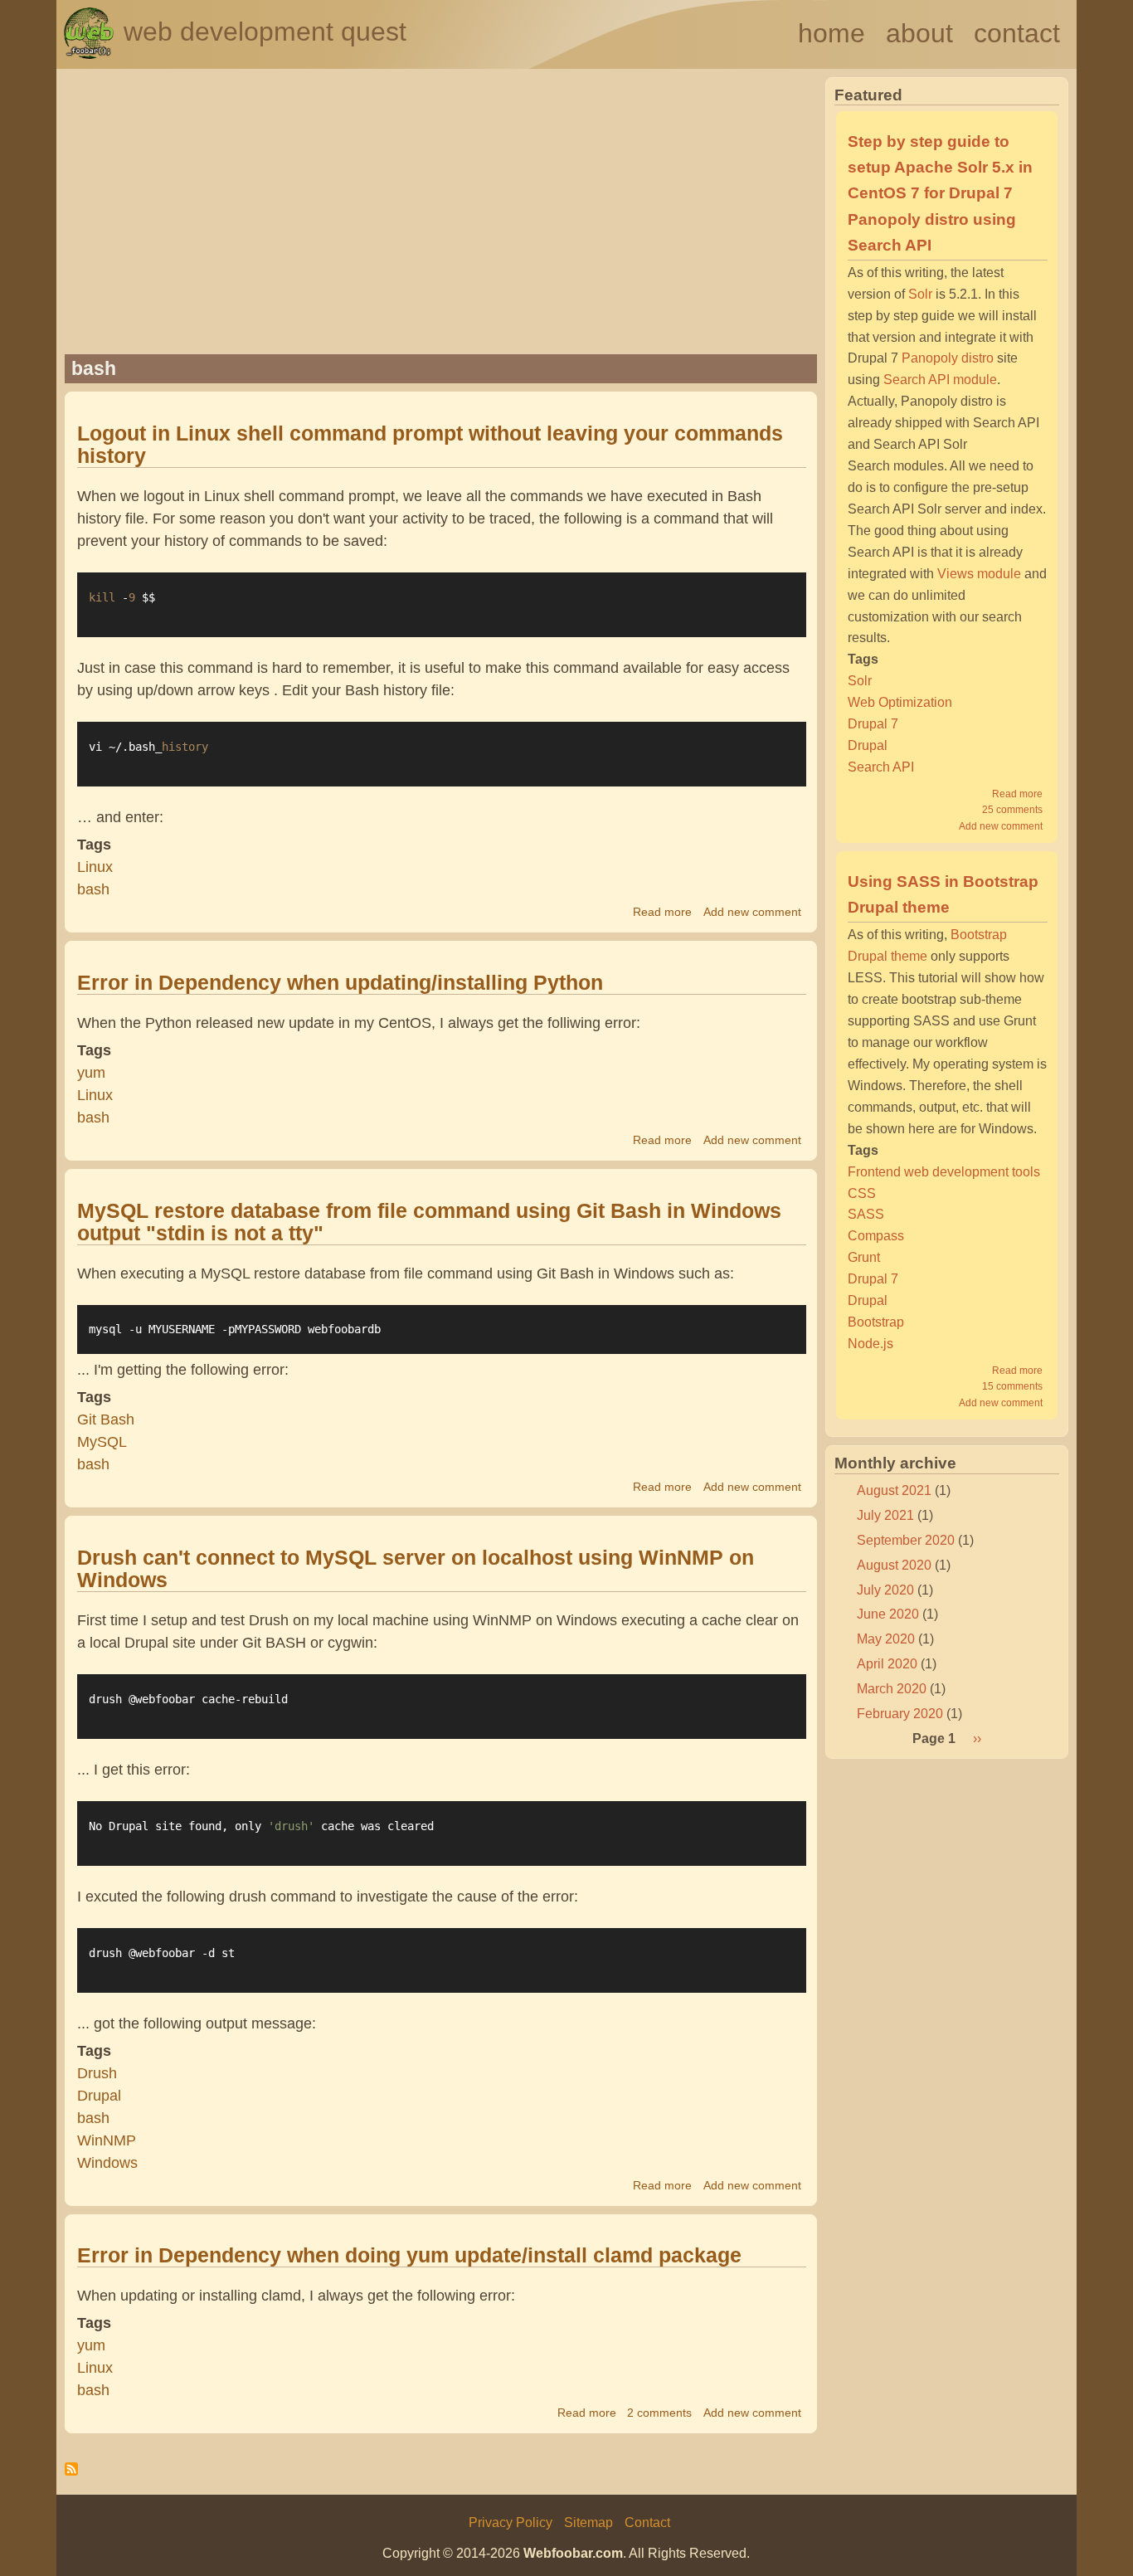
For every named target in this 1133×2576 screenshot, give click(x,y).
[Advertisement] (441, 226)
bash (93, 889)
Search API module (940, 379)
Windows (107, 2163)
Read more (662, 912)
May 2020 (886, 1639)
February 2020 (900, 1713)
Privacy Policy (511, 2522)
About (919, 33)
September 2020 (906, 1540)
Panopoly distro (948, 358)
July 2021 (885, 1515)
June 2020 (888, 1614)
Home (832, 33)
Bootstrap (876, 1322)
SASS (866, 1214)
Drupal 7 (873, 723)
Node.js (870, 1343)
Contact (1017, 33)
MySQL (102, 1442)
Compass (876, 1235)
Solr (920, 294)
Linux (95, 867)
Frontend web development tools (944, 1171)
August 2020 (894, 1565)
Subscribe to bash (71, 2475)
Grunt (864, 1257)
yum (91, 1073)
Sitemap (588, 2522)
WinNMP (107, 2140)
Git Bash (106, 1419)
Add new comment (752, 912)
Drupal (99, 2096)
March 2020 (892, 1688)
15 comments (1012, 1386)
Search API (881, 767)
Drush (97, 2073)
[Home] (89, 54)
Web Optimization (900, 702)
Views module (979, 573)
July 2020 (885, 1590)
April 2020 (887, 1663)
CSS (862, 1193)
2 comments (659, 2413)
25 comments (1012, 810)
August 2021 (894, 1490)
